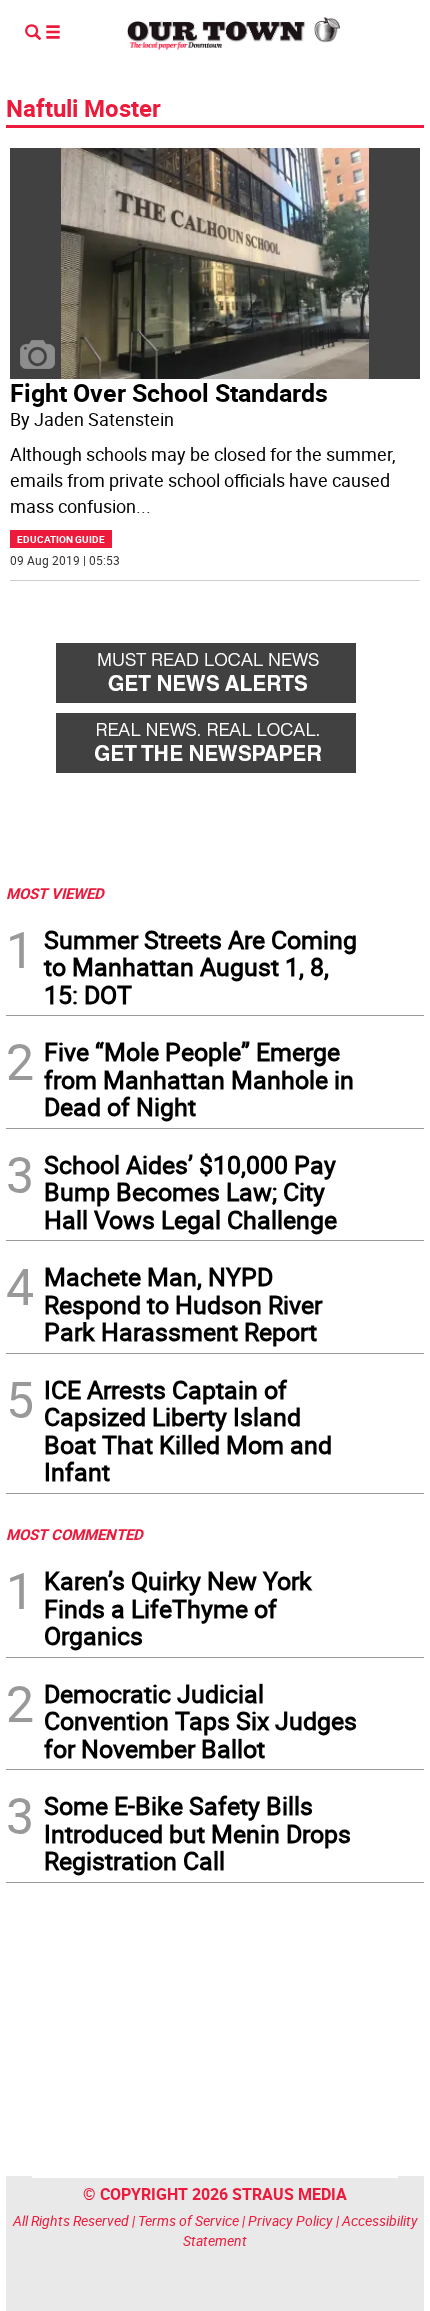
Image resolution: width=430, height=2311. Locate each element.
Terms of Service (188, 2220)
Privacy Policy (290, 2220)
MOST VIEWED (55, 893)
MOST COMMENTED (74, 1534)
